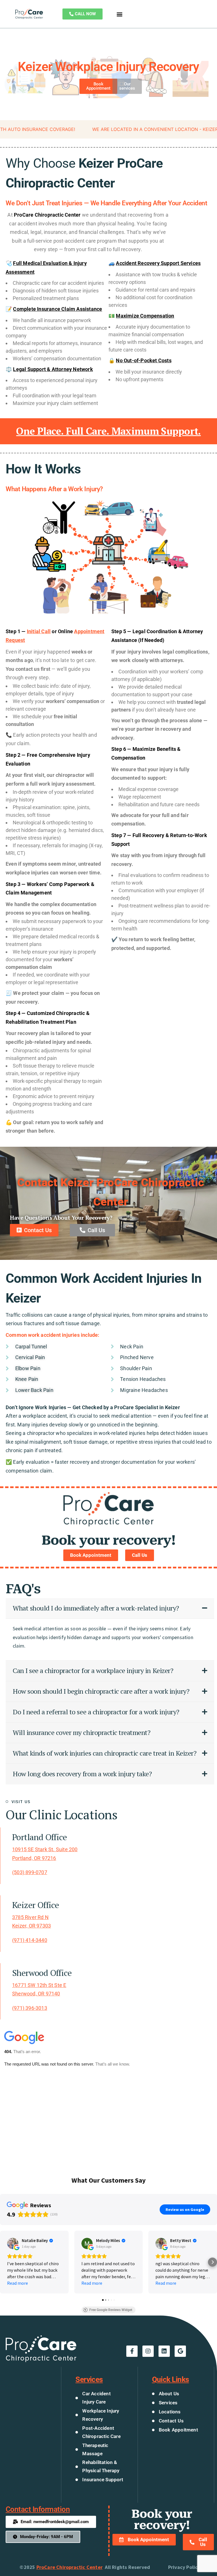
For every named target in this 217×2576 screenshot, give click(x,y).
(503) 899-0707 (30, 1872)
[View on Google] (13, 2243)
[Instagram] (148, 2351)
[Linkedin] (164, 2351)
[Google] (180, 2351)
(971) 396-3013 (30, 2008)
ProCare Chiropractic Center (70, 2567)
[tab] (110, 1608)
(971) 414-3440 (30, 1940)
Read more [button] (18, 2283)
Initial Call (39, 631)
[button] (119, 14)
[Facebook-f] (132, 2351)
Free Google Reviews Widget (111, 2310)
